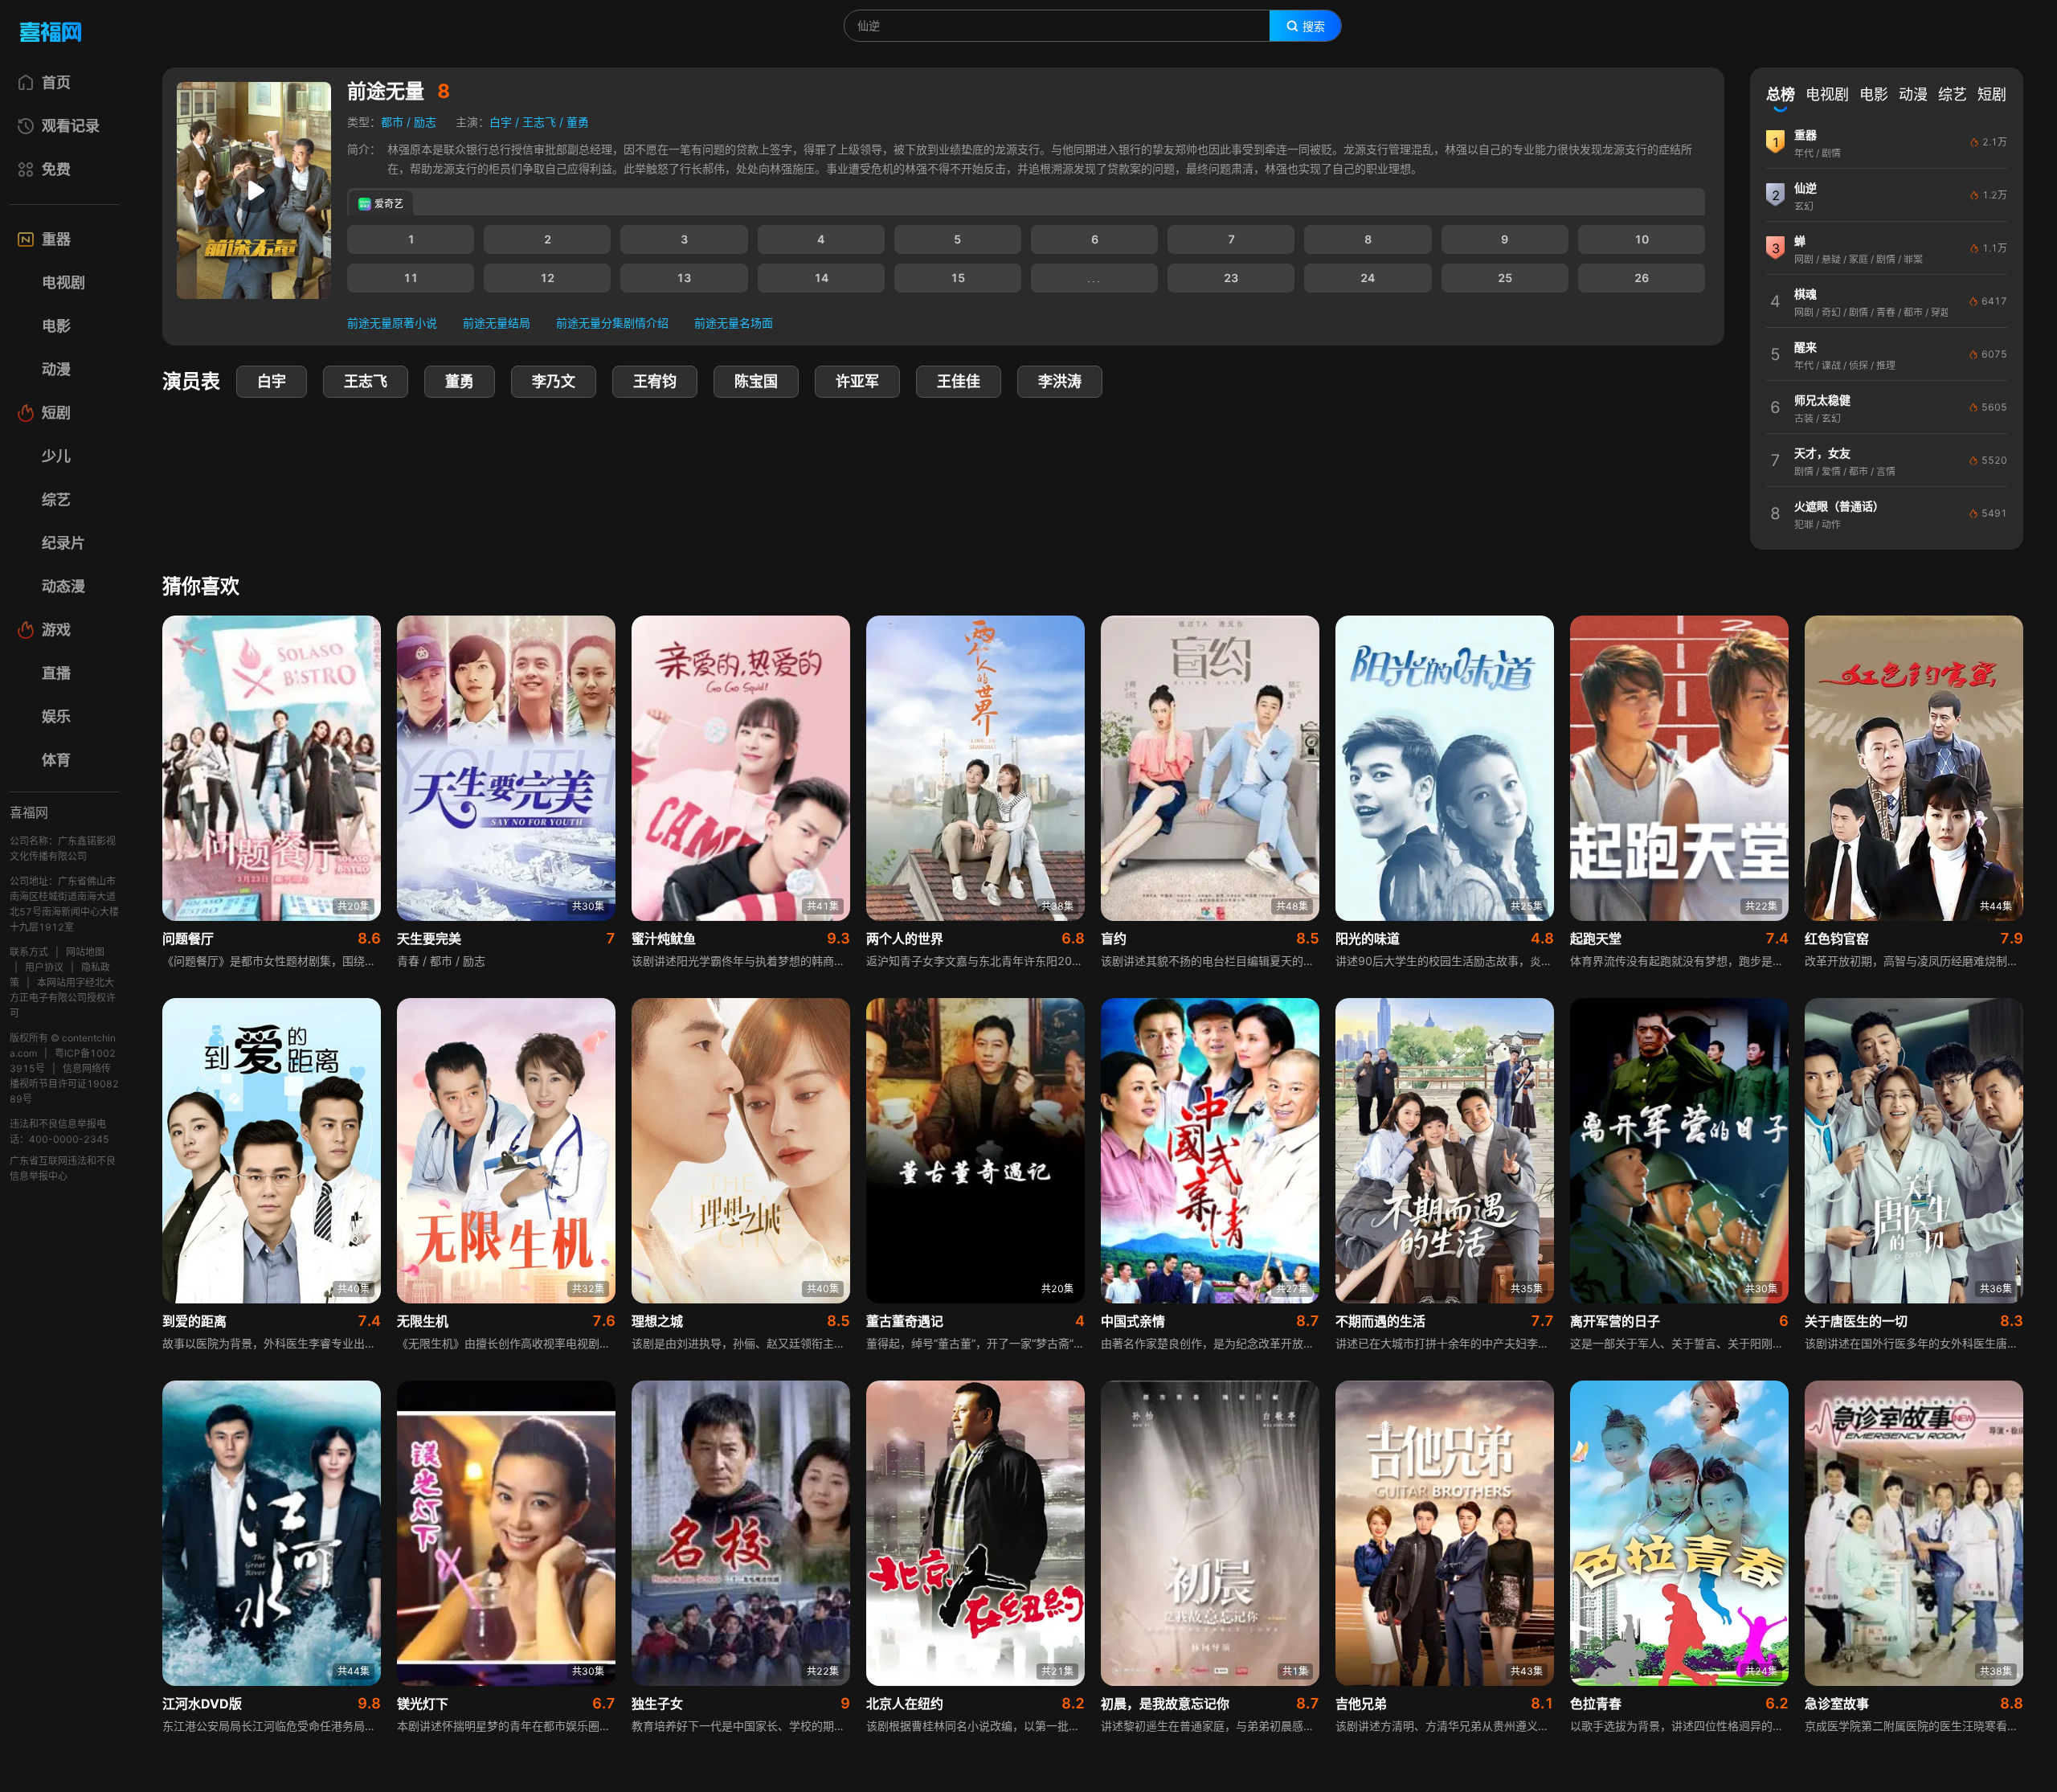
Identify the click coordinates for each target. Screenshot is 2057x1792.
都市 (392, 122)
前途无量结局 (497, 323)
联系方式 (29, 952)
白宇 (501, 122)
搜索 (1314, 27)
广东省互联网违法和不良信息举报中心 (63, 1168)
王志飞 (539, 122)
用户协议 (44, 967)
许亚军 (857, 381)
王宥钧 (655, 381)
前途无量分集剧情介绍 (612, 323)
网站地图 (85, 952)
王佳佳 (959, 381)
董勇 (578, 122)
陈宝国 (756, 381)
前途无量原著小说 (392, 323)
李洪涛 (1060, 381)
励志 (425, 122)
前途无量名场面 (734, 323)
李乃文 (554, 381)
